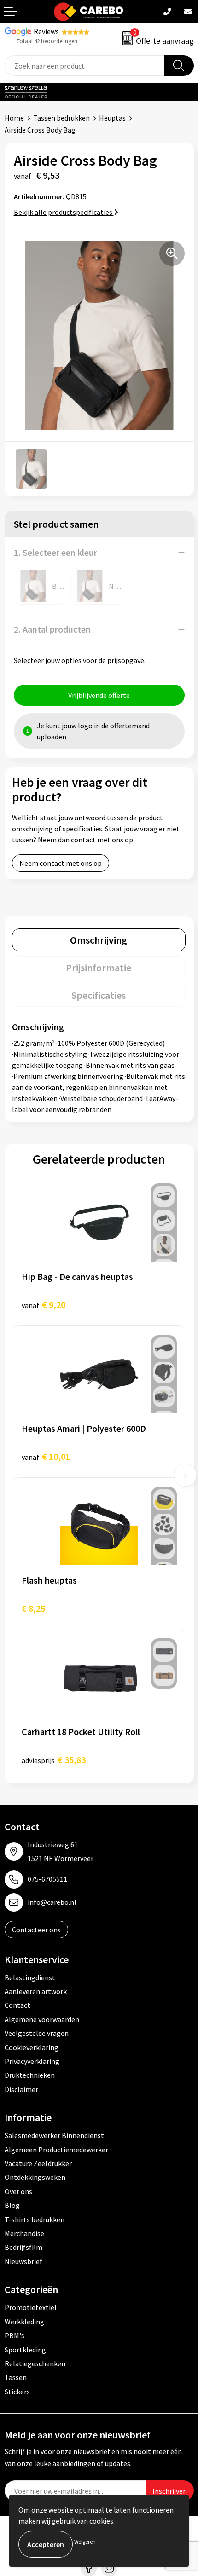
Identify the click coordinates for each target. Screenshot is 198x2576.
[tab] (99, 940)
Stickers (17, 2392)
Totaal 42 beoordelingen (47, 41)
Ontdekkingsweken (35, 2177)
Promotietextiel (31, 2307)
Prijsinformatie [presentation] (99, 968)
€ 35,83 (54, 1760)
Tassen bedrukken (61, 118)
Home (14, 118)
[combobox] (84, 66)
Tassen (16, 2377)
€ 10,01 (46, 1456)
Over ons (18, 2191)
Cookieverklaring (32, 2047)
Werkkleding (24, 2322)
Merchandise (24, 2233)
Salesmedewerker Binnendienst (54, 2135)
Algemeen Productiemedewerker (56, 2150)
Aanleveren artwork (36, 1991)
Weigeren (85, 2542)
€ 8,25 (33, 1608)
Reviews (46, 31)
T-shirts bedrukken (35, 2219)
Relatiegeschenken (35, 2363)
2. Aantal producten (52, 629)
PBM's (15, 2335)
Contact (17, 2005)
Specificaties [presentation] (99, 995)
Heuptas (112, 118)
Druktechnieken (30, 2075)
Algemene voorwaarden (42, 2019)
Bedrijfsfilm (23, 2247)
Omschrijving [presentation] (99, 940)
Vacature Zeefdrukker (38, 2163)
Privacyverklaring (32, 2061)
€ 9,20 (44, 1305)
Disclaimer (21, 2089)
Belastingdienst (30, 1977)
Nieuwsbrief (23, 2261)
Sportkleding (25, 2350)
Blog (12, 2205)
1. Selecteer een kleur (55, 552)
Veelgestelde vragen (37, 2033)
